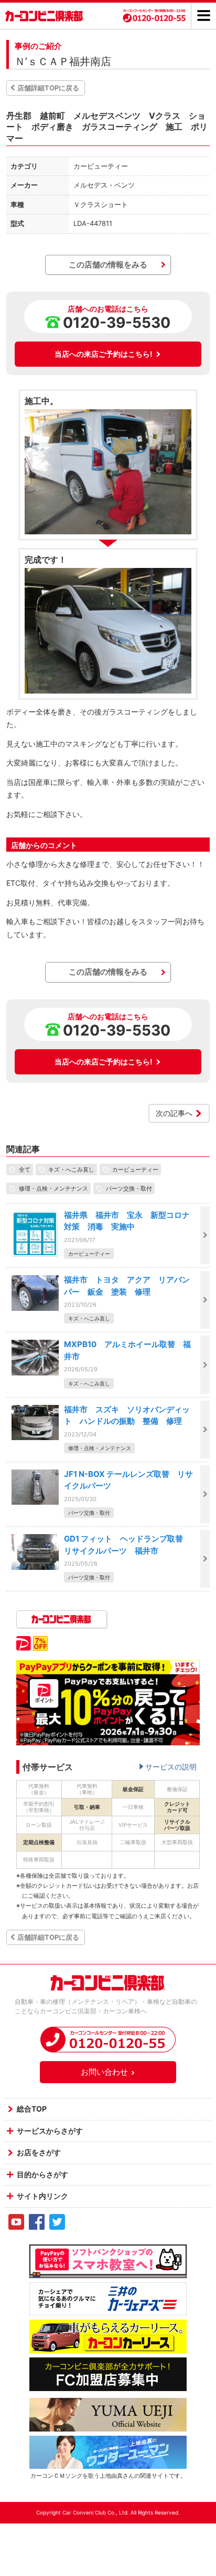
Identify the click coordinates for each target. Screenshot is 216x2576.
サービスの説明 (171, 1767)
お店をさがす (39, 2152)
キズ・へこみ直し (71, 1170)
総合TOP (32, 2109)
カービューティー (135, 1170)
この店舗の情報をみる (108, 265)
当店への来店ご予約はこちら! (104, 354)
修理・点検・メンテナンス (53, 1188)
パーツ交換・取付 (129, 1188)
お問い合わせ (104, 2072)
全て (25, 1170)
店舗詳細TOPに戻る (48, 88)
